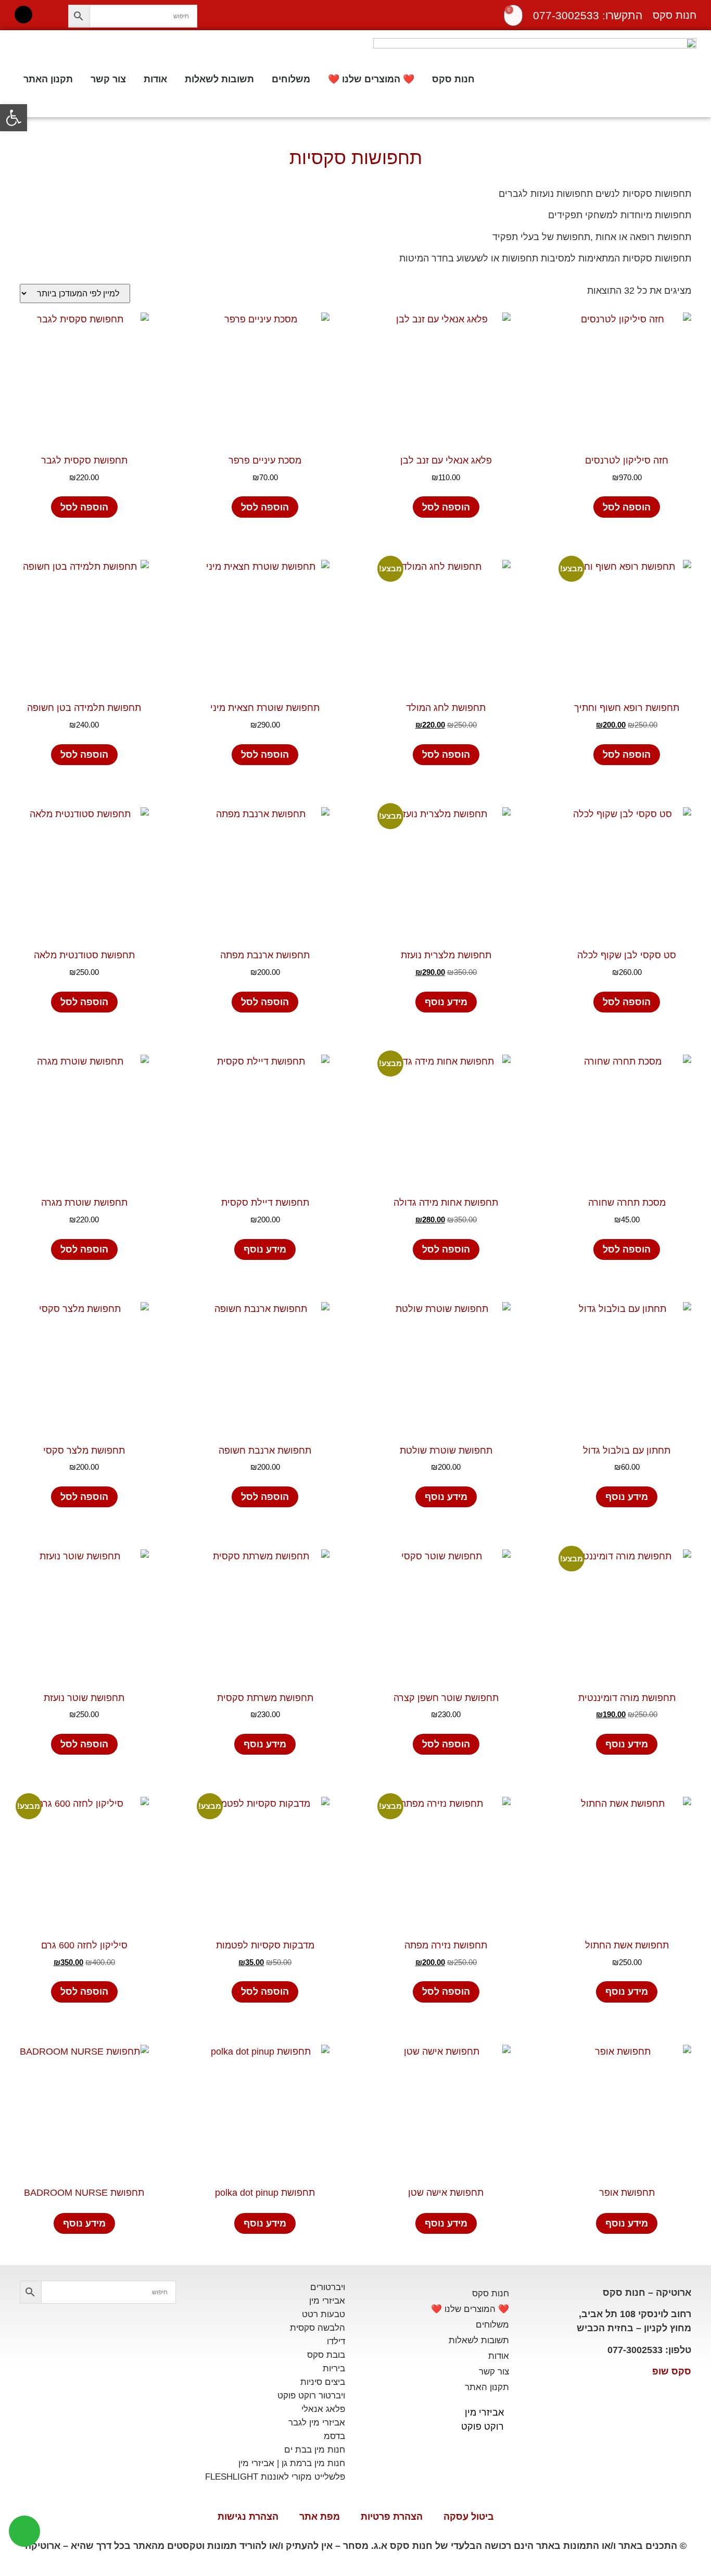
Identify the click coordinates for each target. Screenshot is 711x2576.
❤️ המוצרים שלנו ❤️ (371, 79)
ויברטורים (328, 2287)
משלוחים (291, 79)
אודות (155, 79)
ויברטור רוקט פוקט (311, 2396)
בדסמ (334, 2436)
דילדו (336, 2341)
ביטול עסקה (469, 2517)
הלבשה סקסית (318, 2328)
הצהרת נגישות (248, 2517)
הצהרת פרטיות (392, 2517)
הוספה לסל (627, 507)
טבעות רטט (323, 2314)
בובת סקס (326, 2355)
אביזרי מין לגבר (317, 2423)
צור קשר (108, 79)
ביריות (334, 2368)
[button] (14, 118)
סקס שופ (672, 2371)
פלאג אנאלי (323, 2409)
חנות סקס (453, 79)
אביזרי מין (484, 2412)
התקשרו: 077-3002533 (588, 15)
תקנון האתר (48, 79)
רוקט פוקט (483, 2427)
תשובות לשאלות (219, 79)
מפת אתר (320, 2517)
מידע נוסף (446, 1002)
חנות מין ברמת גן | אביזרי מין (292, 2463)
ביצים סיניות (323, 2382)
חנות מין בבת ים (315, 2450)
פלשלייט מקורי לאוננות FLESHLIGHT (275, 2477)
